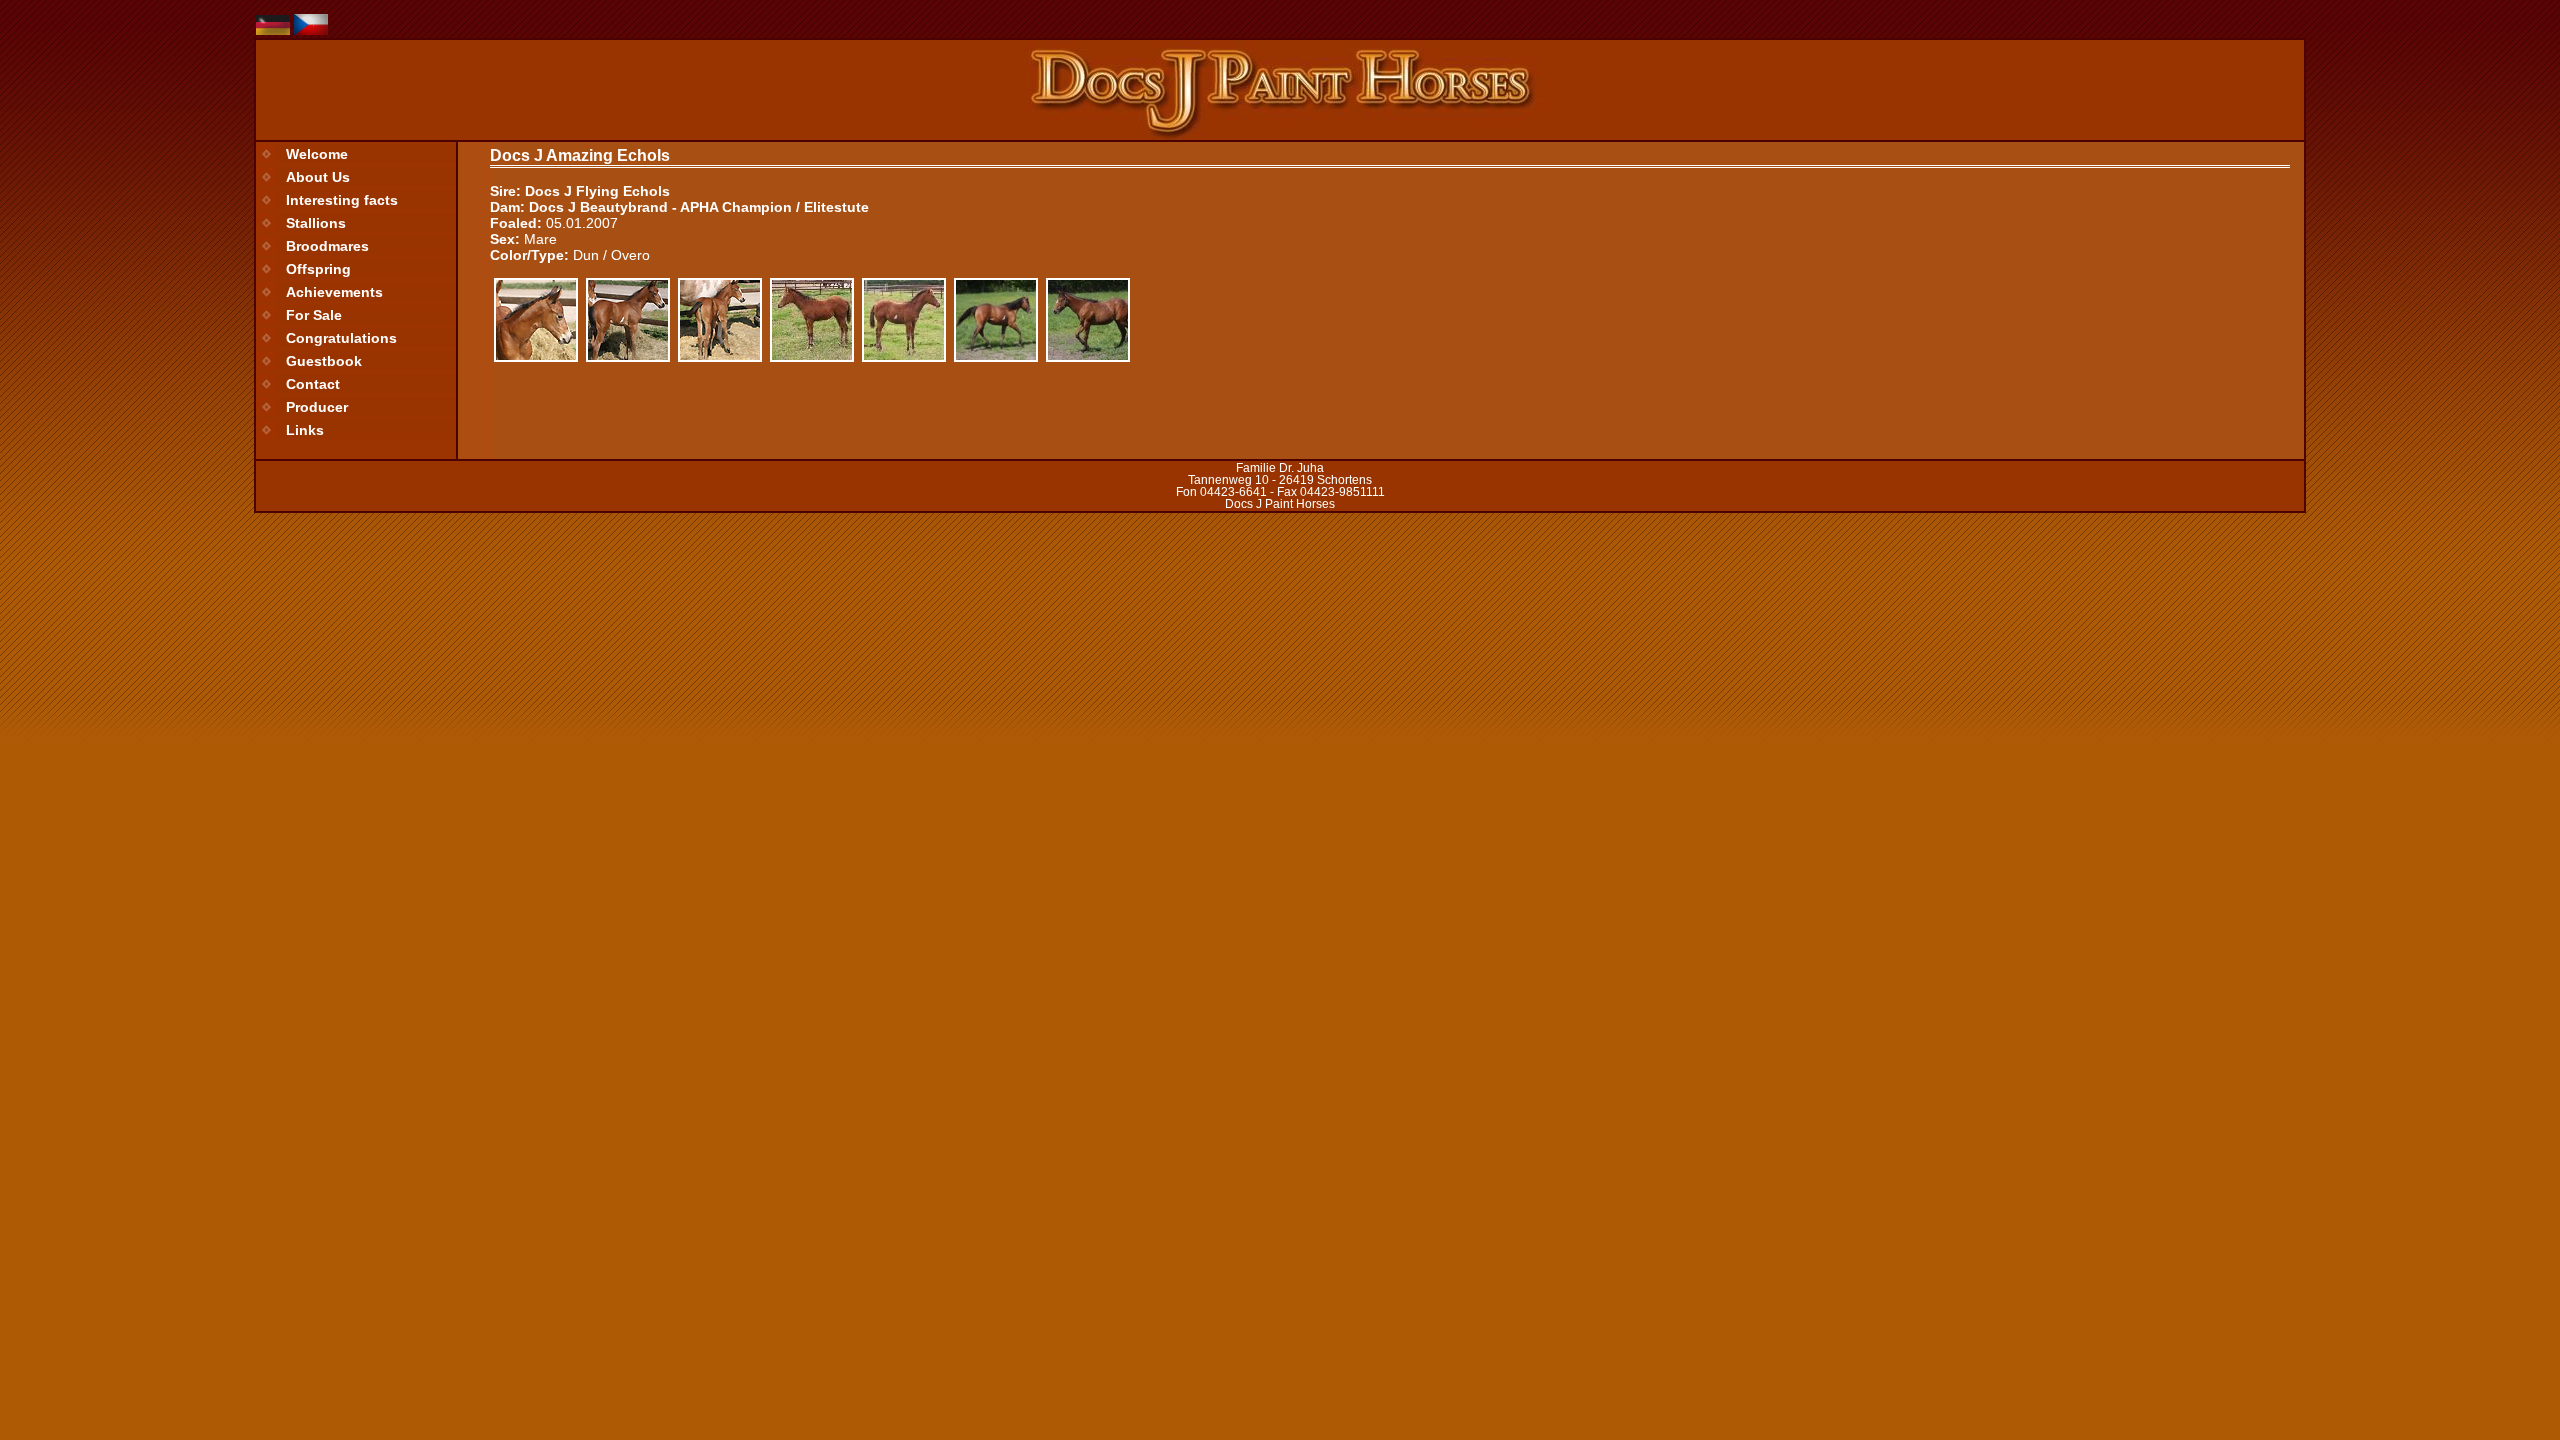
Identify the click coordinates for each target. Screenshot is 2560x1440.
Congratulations (341, 338)
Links (305, 430)
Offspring (318, 269)
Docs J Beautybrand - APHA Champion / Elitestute (699, 207)
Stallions (316, 223)
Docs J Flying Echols (597, 191)
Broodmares (327, 246)
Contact (313, 384)
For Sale (314, 315)
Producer (317, 407)
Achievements (334, 292)
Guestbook (324, 361)
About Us (318, 177)
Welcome (317, 154)
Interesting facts (342, 200)
